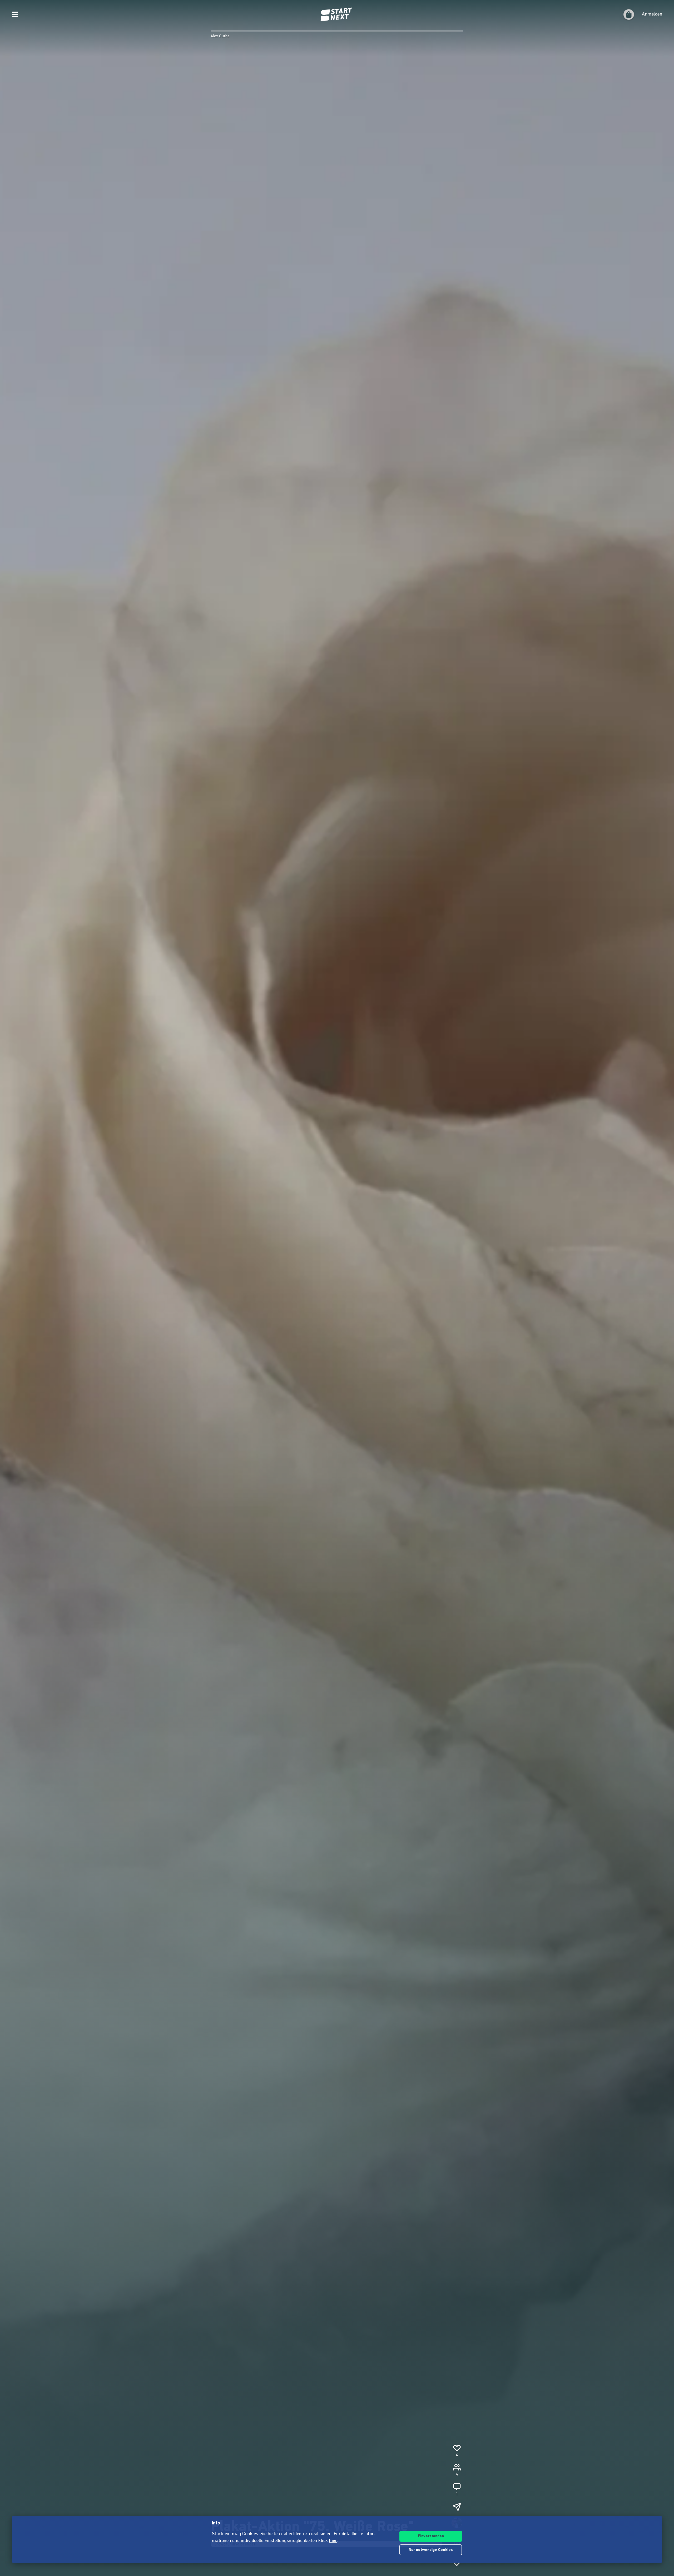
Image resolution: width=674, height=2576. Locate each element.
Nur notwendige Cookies (431, 2550)
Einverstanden (431, 2536)
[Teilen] (457, 2507)
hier (333, 2541)
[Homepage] (337, 14)
